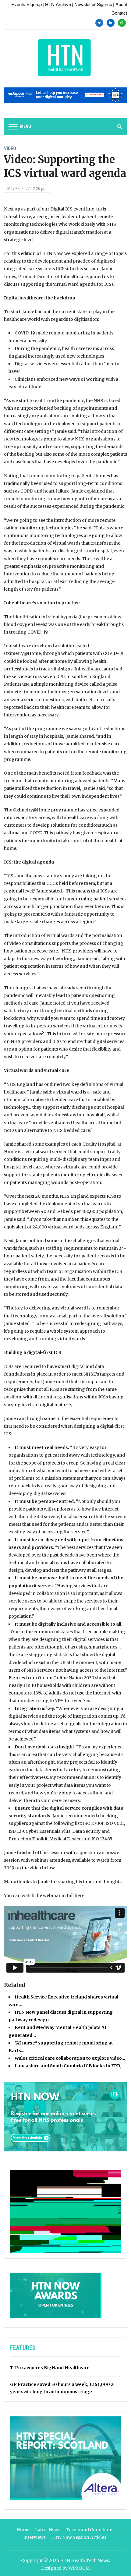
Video (10, 148)
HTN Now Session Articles (79, 2537)
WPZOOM (79, 2568)
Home (23, 2530)
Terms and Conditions (90, 2530)
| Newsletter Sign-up (92, 4)
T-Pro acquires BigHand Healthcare (50, 2368)
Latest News (48, 2530)
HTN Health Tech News (85, 2560)
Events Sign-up (27, 4)
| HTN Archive (57, 4)
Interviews (34, 2537)
